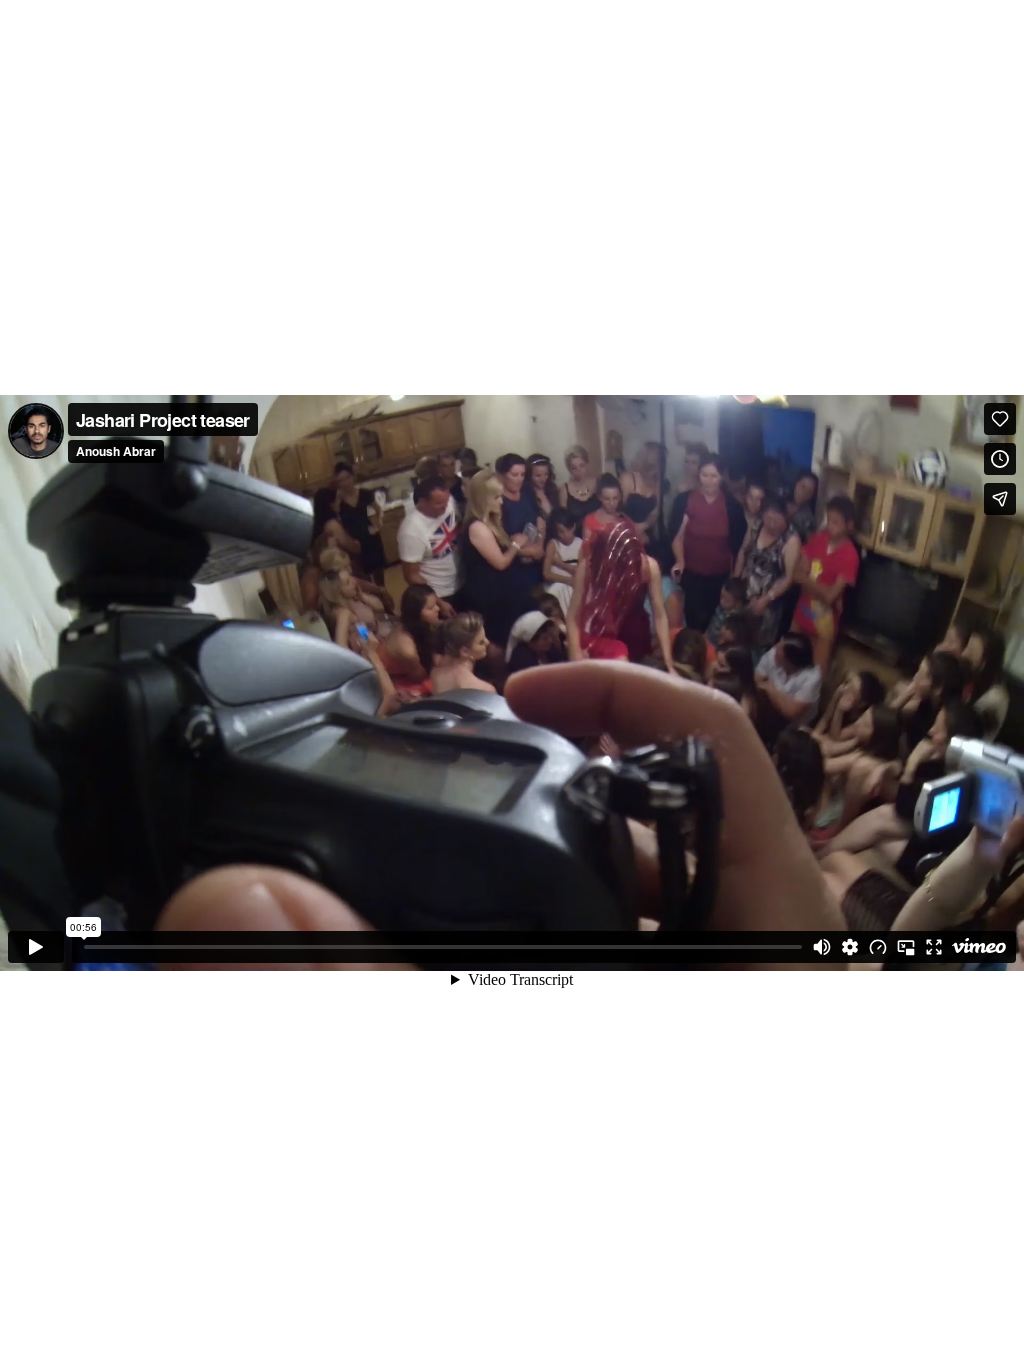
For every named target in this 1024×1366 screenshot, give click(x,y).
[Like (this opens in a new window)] (1000, 419)
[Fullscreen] (934, 947)
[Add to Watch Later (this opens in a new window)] (1000, 459)
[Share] (1000, 499)
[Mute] (822, 947)
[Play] (36, 947)
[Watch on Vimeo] (979, 947)
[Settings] (850, 947)
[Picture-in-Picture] (906, 947)
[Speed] (878, 947)
